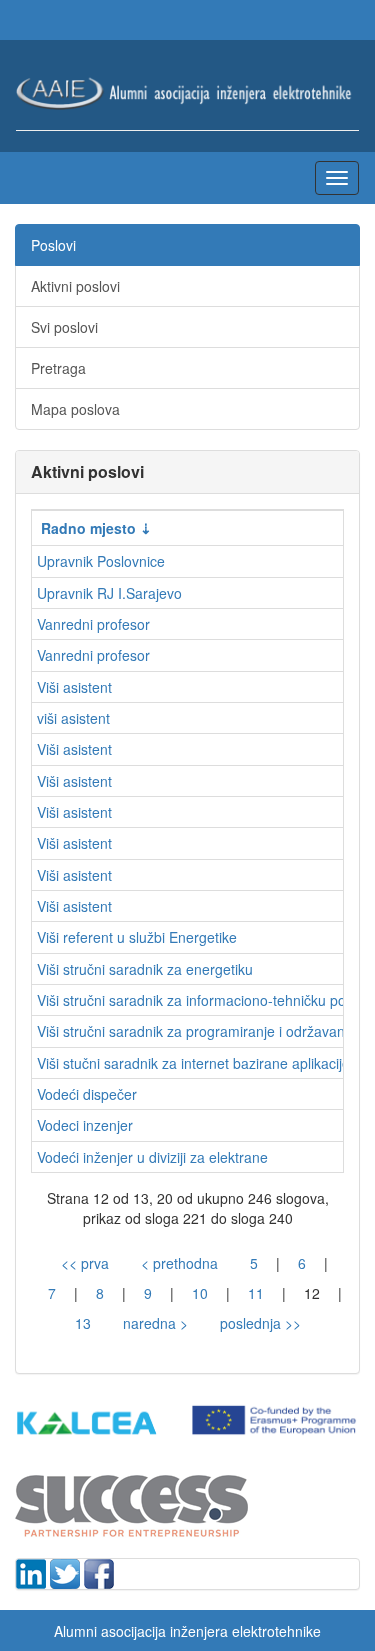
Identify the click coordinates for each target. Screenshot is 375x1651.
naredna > (155, 1323)
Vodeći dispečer (87, 1094)
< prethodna (179, 1263)
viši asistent (73, 718)
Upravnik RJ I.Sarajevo (109, 593)
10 (200, 1293)
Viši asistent (74, 687)
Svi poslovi (64, 327)
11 (256, 1293)
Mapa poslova (75, 409)
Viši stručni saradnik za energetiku (145, 969)
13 (83, 1323)
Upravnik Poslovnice (101, 561)
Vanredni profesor (93, 624)
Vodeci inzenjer (85, 1125)
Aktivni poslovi (75, 286)
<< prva (85, 1263)
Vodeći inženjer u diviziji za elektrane (152, 1157)
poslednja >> (260, 1323)
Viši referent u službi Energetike (137, 937)
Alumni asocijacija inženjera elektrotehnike (187, 1631)
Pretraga (58, 368)
